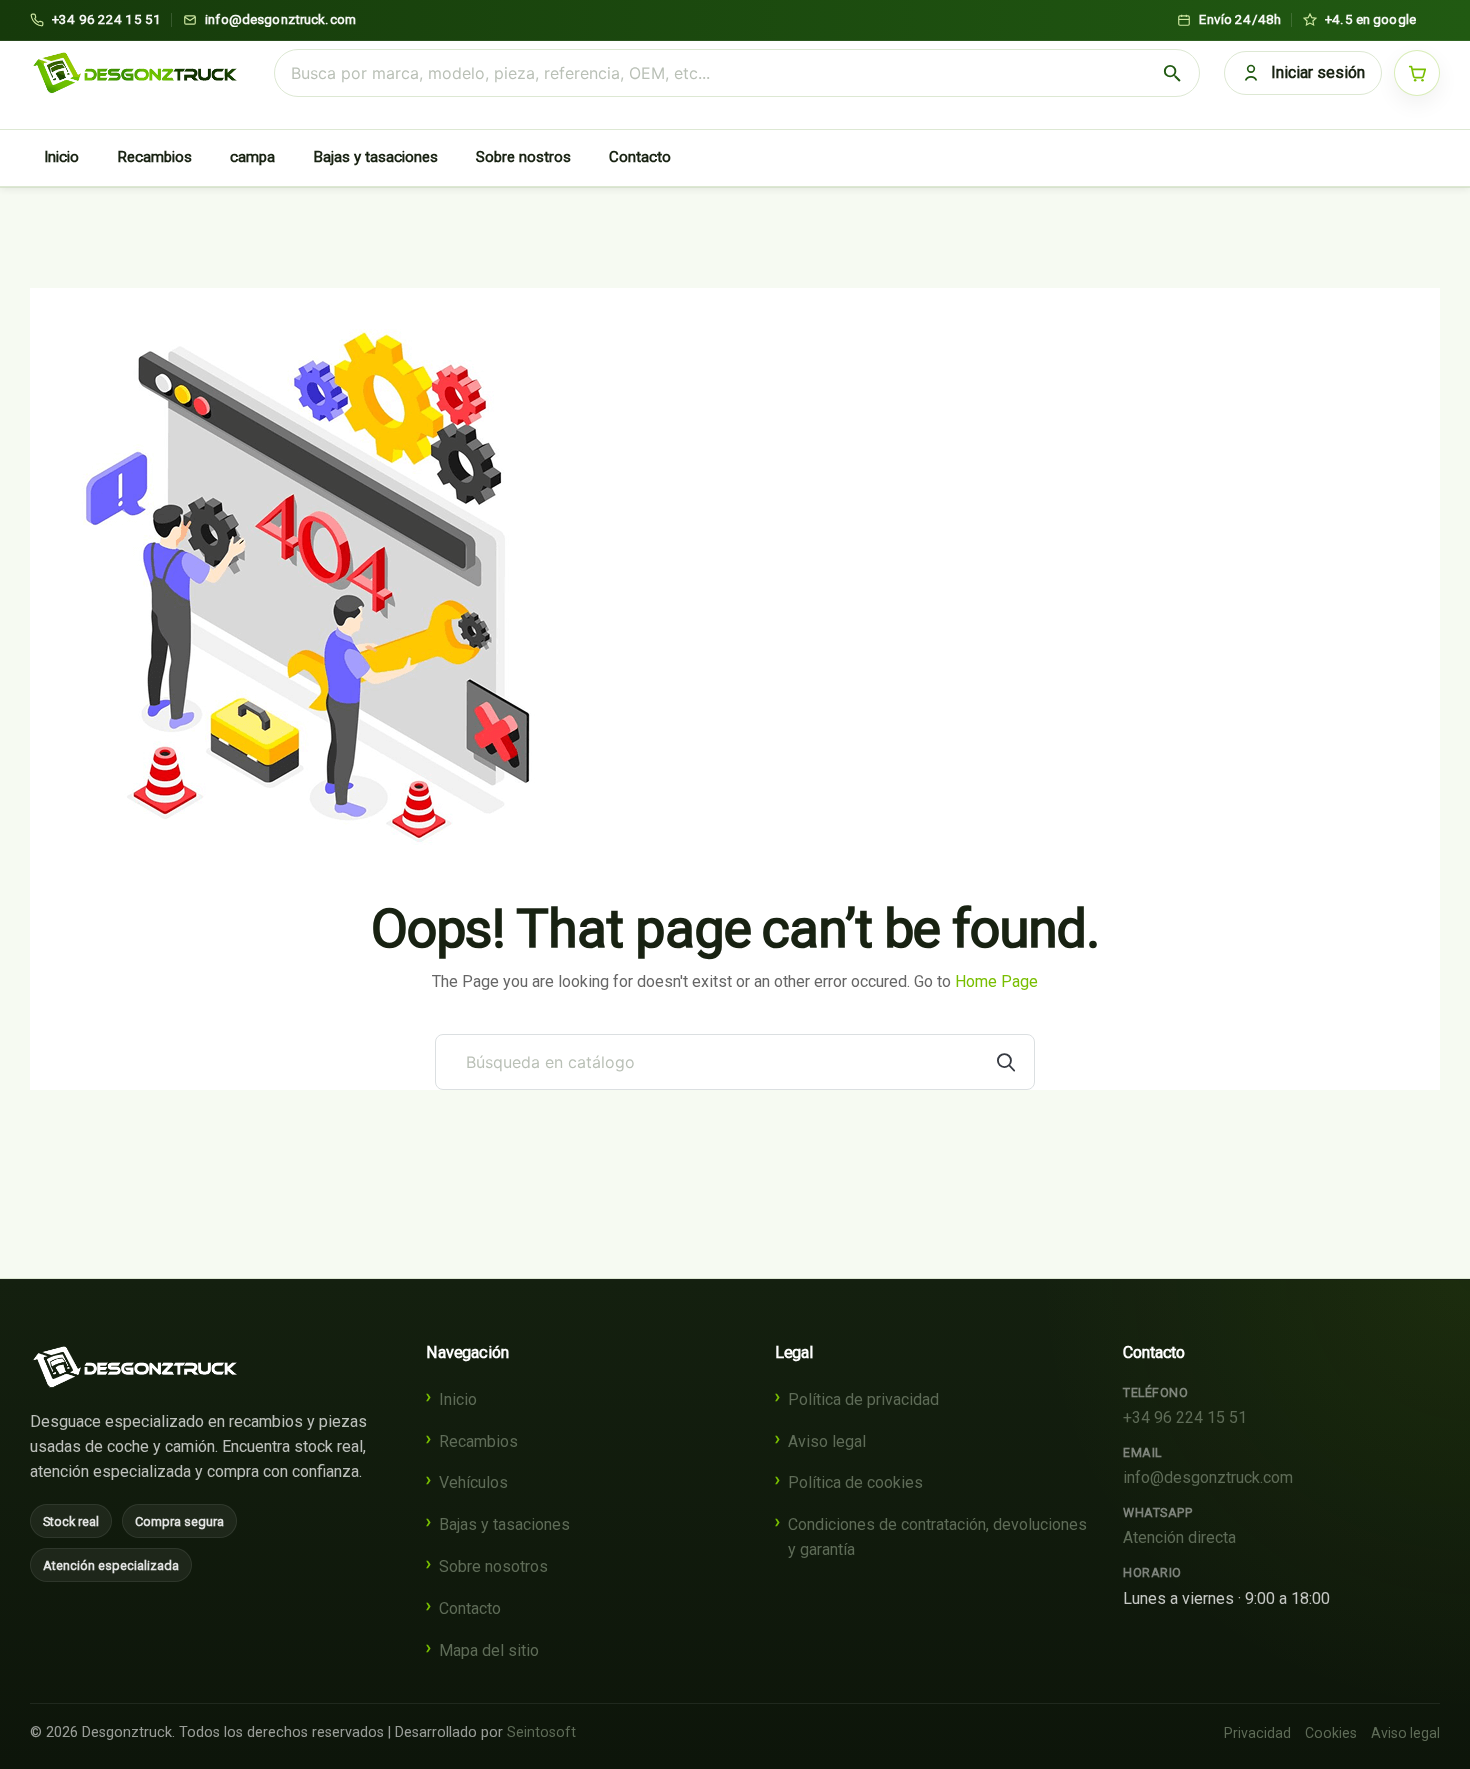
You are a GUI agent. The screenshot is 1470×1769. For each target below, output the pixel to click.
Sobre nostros (523, 157)
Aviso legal (827, 1441)
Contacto (640, 157)
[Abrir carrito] (1417, 73)
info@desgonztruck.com (1208, 1477)
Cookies (1331, 1733)
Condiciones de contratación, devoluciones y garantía (937, 1537)
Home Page (996, 981)
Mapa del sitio (489, 1650)
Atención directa (1179, 1537)
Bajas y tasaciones (375, 157)
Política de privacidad (863, 1399)
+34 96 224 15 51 (1185, 1417)
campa (252, 157)
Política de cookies (855, 1482)
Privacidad (1257, 1733)
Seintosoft (541, 1732)
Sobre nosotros (493, 1566)
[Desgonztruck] (135, 1367)
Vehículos (473, 1482)
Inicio (61, 157)
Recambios (154, 157)
